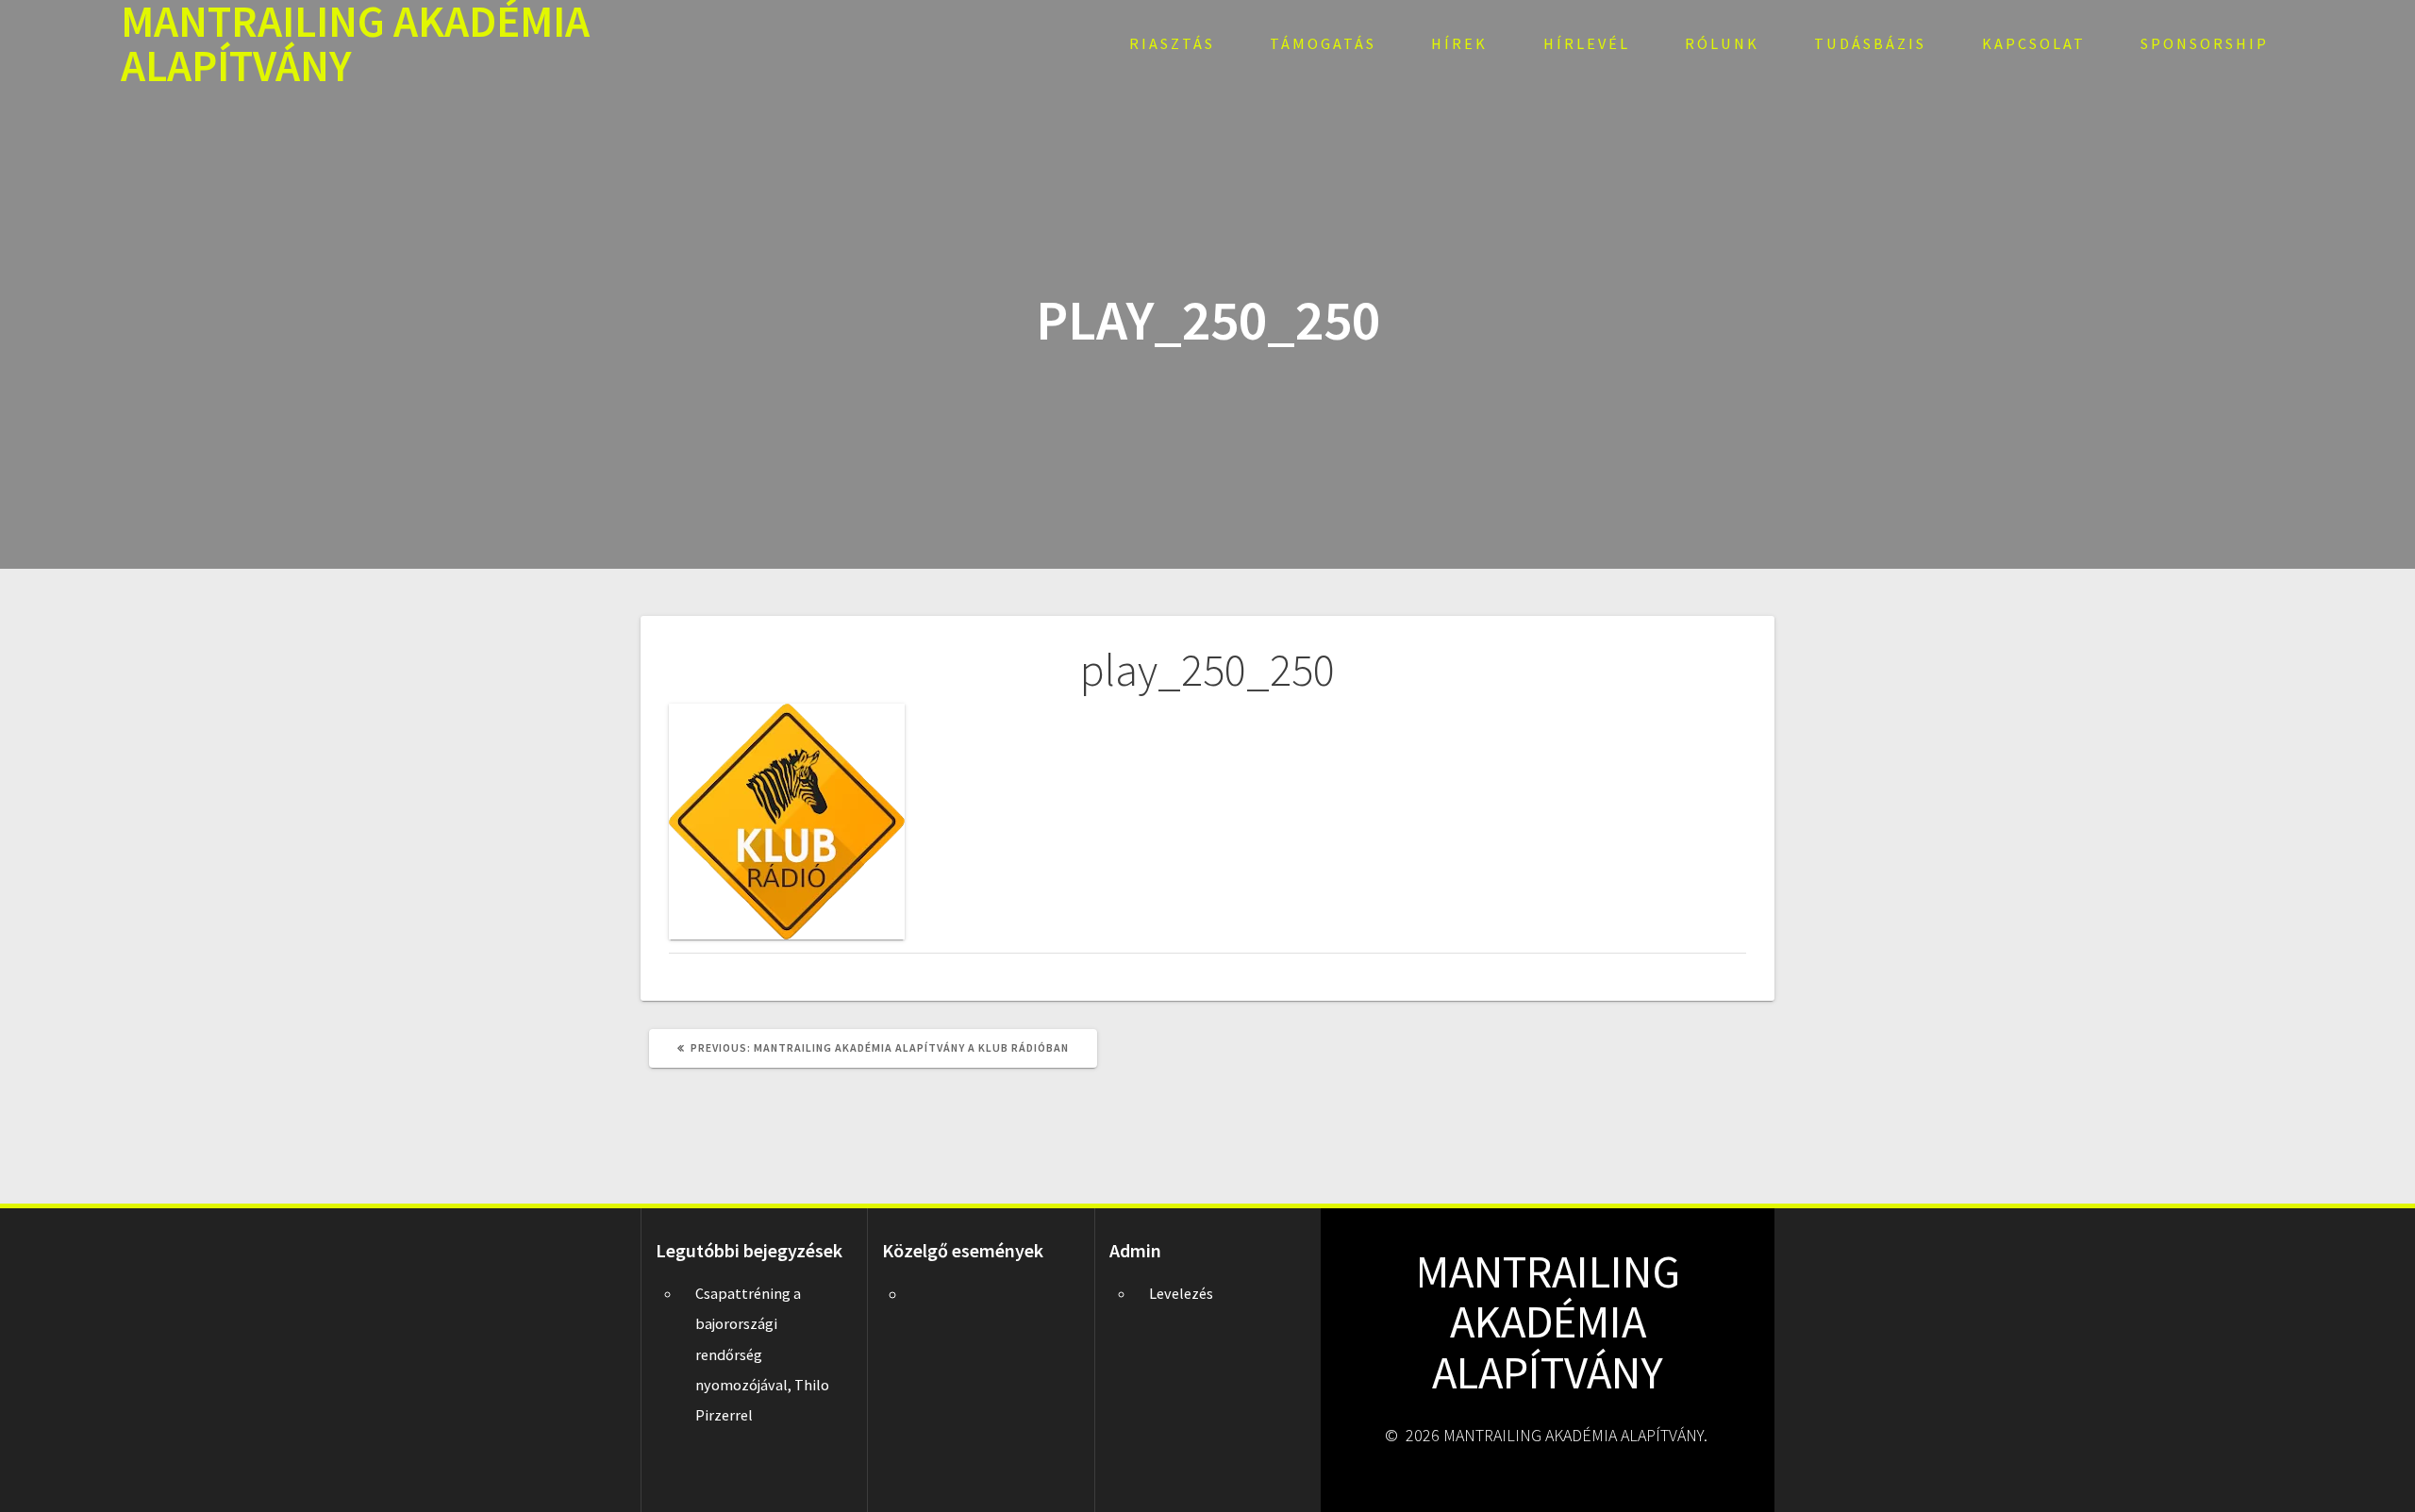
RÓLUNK (1722, 43)
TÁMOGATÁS (1323, 43)
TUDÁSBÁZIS (1870, 43)
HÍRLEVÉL (1587, 43)
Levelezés (1181, 1293)
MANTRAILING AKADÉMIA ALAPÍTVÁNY (355, 44)
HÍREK (1459, 43)
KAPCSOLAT (2034, 43)
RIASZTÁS (1172, 43)
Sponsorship (2205, 43)
